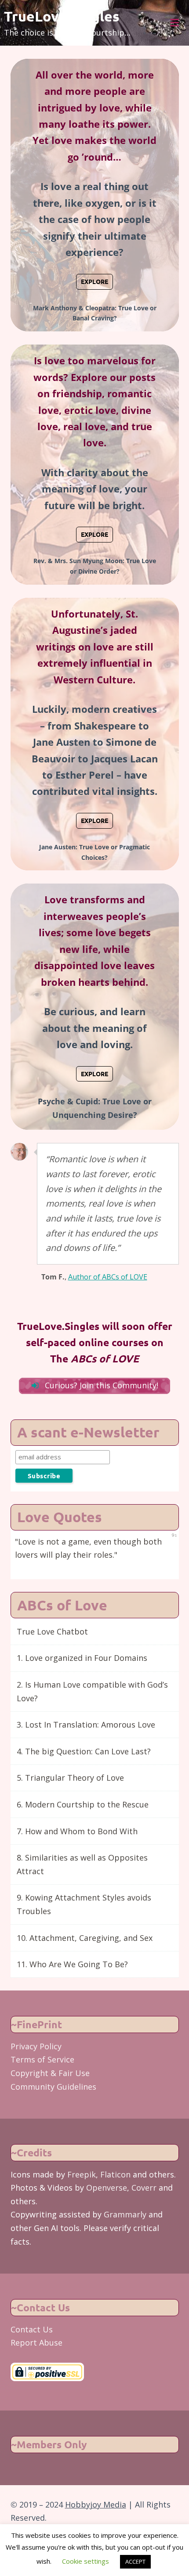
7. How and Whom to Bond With (77, 1831)
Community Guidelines (53, 2087)
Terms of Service (42, 2059)
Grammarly (125, 2214)
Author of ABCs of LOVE (108, 1277)
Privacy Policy (36, 2046)
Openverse (107, 2188)
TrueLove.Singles (62, 16)
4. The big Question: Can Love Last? (84, 1751)
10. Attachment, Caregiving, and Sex (85, 1938)
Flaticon (115, 2174)
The (94, 1359)
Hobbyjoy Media (96, 2504)
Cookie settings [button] (85, 2561)
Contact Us (32, 2329)
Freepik (82, 2174)
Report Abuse (36, 2342)
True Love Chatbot (52, 1631)
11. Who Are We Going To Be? (72, 1964)
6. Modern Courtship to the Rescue (83, 1804)
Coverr (144, 2188)
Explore (94, 281)
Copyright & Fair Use (50, 2073)
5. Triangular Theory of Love (70, 1778)
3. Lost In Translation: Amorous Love (86, 1725)
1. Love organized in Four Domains (82, 1658)
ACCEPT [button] (135, 2562)
